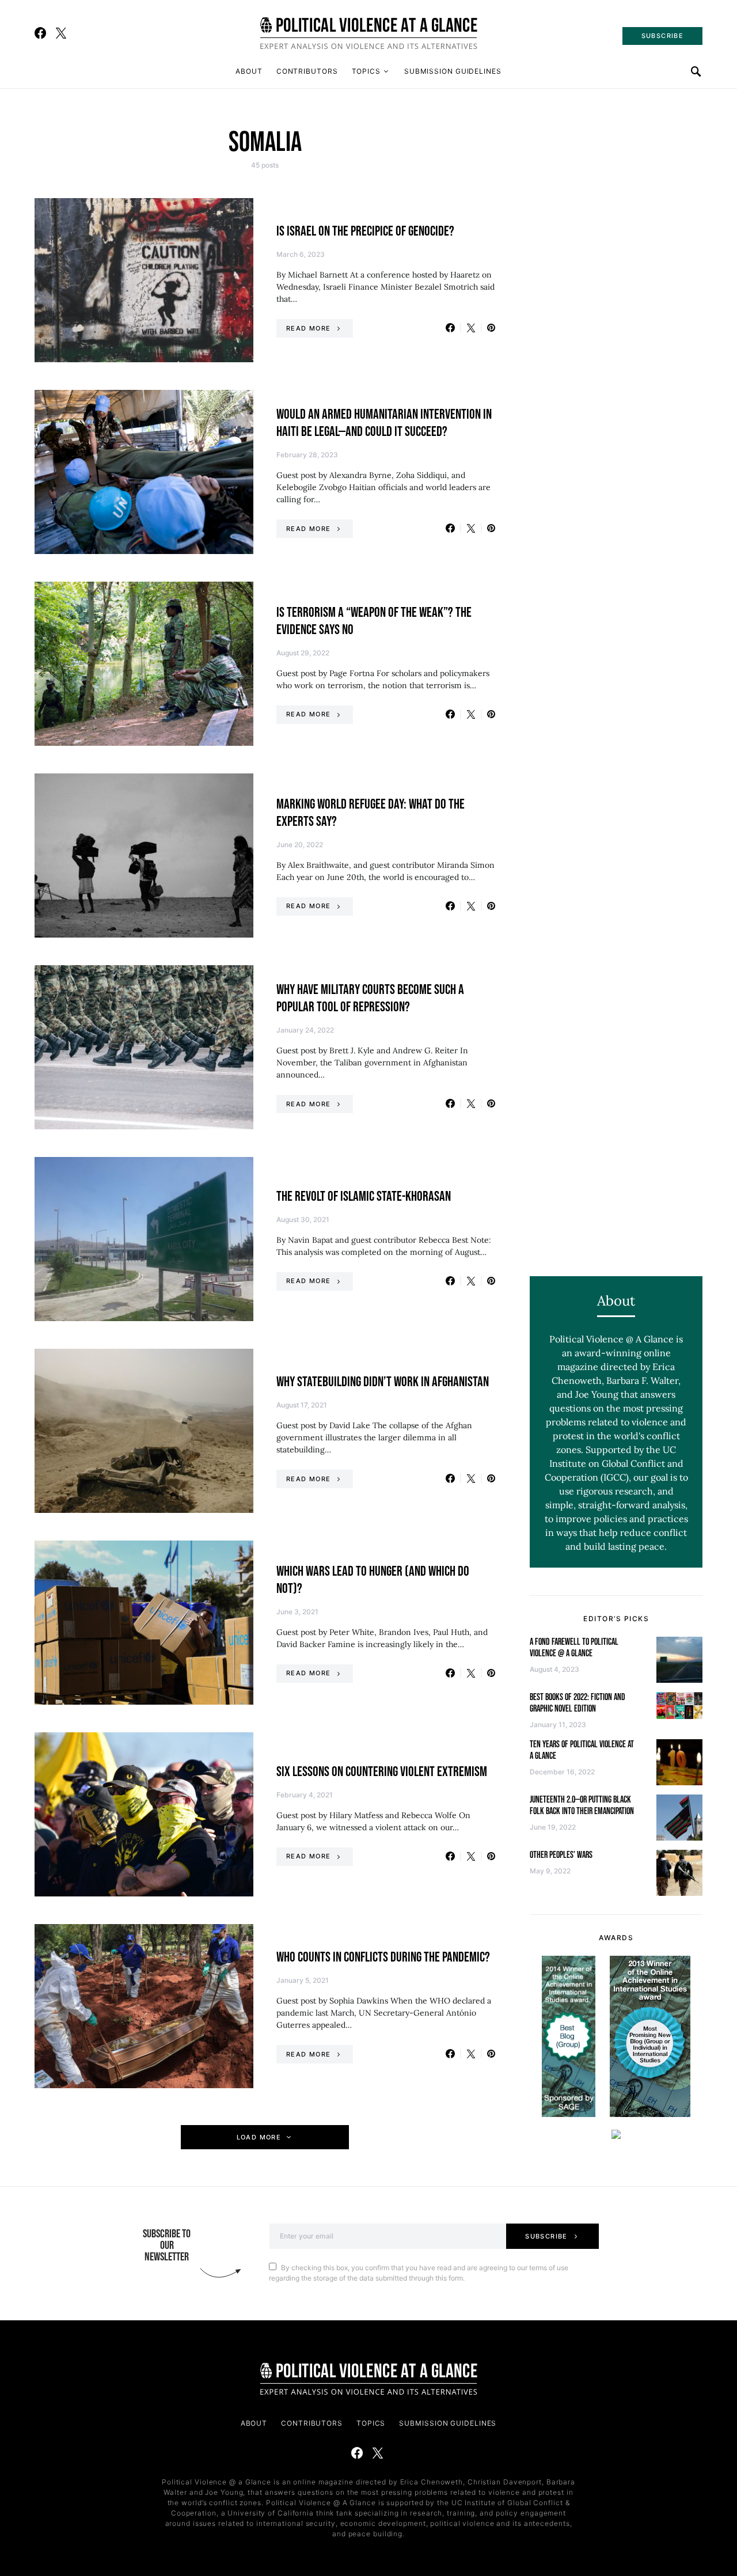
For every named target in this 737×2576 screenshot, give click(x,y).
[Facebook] (40, 33)
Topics (366, 71)
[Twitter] (61, 33)
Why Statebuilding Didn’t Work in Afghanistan (383, 1382)
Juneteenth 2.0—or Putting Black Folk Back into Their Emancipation (582, 1806)
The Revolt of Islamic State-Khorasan (364, 1196)
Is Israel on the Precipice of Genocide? (365, 231)
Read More (308, 328)
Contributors (307, 71)
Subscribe (546, 2236)
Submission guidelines (453, 71)
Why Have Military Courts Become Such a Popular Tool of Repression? (370, 998)
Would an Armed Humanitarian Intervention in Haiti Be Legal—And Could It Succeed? (384, 423)
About (249, 71)
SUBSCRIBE (662, 36)
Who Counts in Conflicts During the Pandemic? (383, 1957)
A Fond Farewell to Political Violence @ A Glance (574, 1648)
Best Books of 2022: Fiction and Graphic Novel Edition (578, 1703)
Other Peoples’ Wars (561, 1855)
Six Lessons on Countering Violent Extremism (382, 1772)
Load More (259, 2137)
